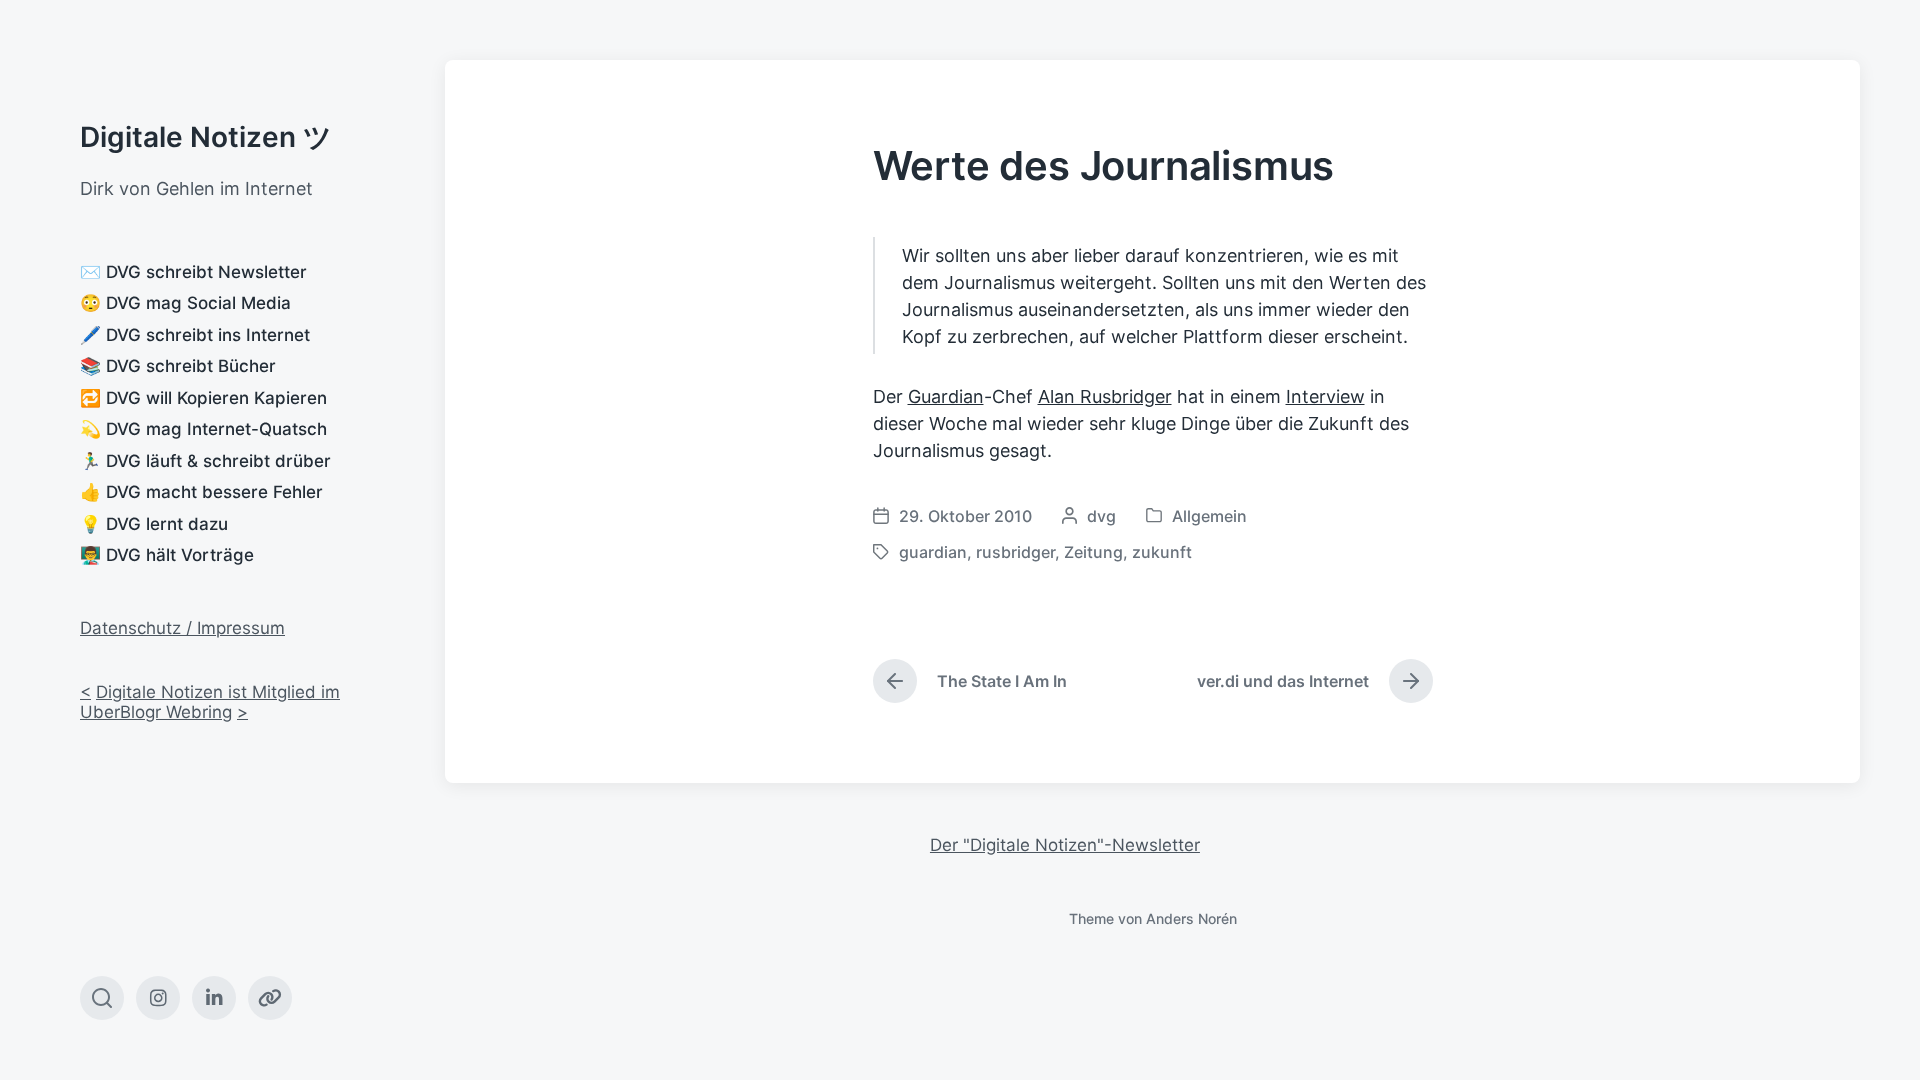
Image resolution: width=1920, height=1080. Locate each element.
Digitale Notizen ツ (206, 137)
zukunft (1162, 552)
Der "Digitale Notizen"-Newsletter (1065, 845)
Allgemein (1209, 516)
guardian (933, 552)
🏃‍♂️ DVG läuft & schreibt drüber (205, 461)
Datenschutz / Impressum (182, 628)
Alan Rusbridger (1105, 396)
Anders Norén (1191, 918)
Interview (1325, 396)
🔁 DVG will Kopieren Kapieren (203, 398)
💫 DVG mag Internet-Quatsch (203, 429)
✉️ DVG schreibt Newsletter (193, 272)
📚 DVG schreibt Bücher (178, 366)
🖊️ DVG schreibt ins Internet (195, 335)
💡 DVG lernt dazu (154, 524)
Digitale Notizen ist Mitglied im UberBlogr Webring (210, 702)
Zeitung (1093, 552)
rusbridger (1015, 552)
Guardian (946, 396)
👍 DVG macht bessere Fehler (201, 492)
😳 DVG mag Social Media (185, 303)
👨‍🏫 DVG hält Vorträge (167, 555)
